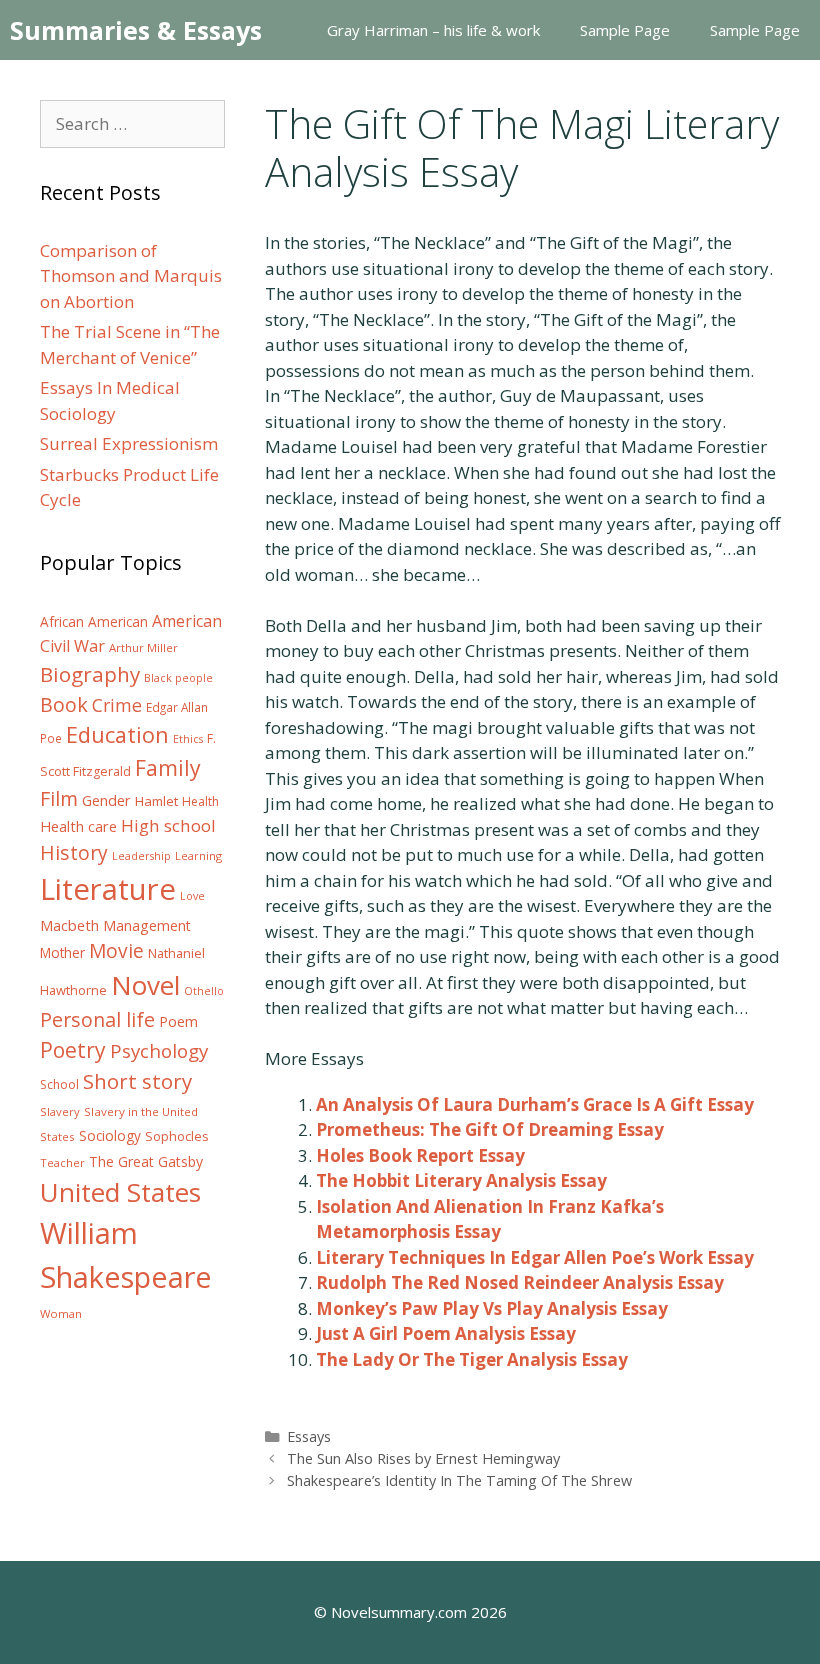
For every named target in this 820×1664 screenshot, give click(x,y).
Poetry (73, 1049)
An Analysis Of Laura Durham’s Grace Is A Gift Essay (535, 1104)
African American (94, 622)
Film (59, 798)
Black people (178, 678)
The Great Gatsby (146, 1161)
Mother (62, 953)
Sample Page (625, 30)
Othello (204, 991)
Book (64, 704)
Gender (106, 800)
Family (168, 767)
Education (117, 734)
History (74, 852)
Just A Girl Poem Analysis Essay (446, 1333)
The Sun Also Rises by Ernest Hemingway (423, 1458)
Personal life (97, 1019)
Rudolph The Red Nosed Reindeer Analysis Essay (520, 1282)
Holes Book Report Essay (420, 1155)
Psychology (159, 1051)
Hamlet (156, 801)
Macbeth (69, 925)
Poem (178, 1021)
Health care (78, 826)
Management (147, 925)
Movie (116, 951)
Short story (137, 1081)
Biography (90, 674)
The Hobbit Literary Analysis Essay (461, 1180)
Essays (309, 1436)
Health (200, 801)
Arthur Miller (143, 647)
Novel (145, 985)
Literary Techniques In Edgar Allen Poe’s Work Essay (535, 1257)
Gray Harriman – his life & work (433, 30)
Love (192, 896)
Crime (117, 705)
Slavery (60, 1111)
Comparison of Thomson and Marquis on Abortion (131, 276)
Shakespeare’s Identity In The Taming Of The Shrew (459, 1480)
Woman (61, 1313)
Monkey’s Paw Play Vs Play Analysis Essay (492, 1308)
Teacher (62, 1162)
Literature (108, 889)
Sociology (110, 1136)
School (59, 1084)
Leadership (141, 856)
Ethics (188, 739)
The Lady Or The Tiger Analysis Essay (472, 1359)
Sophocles (177, 1136)
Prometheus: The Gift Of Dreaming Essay (490, 1129)
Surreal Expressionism (129, 443)
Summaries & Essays (136, 30)
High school (168, 825)
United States (120, 1192)
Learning (198, 855)
